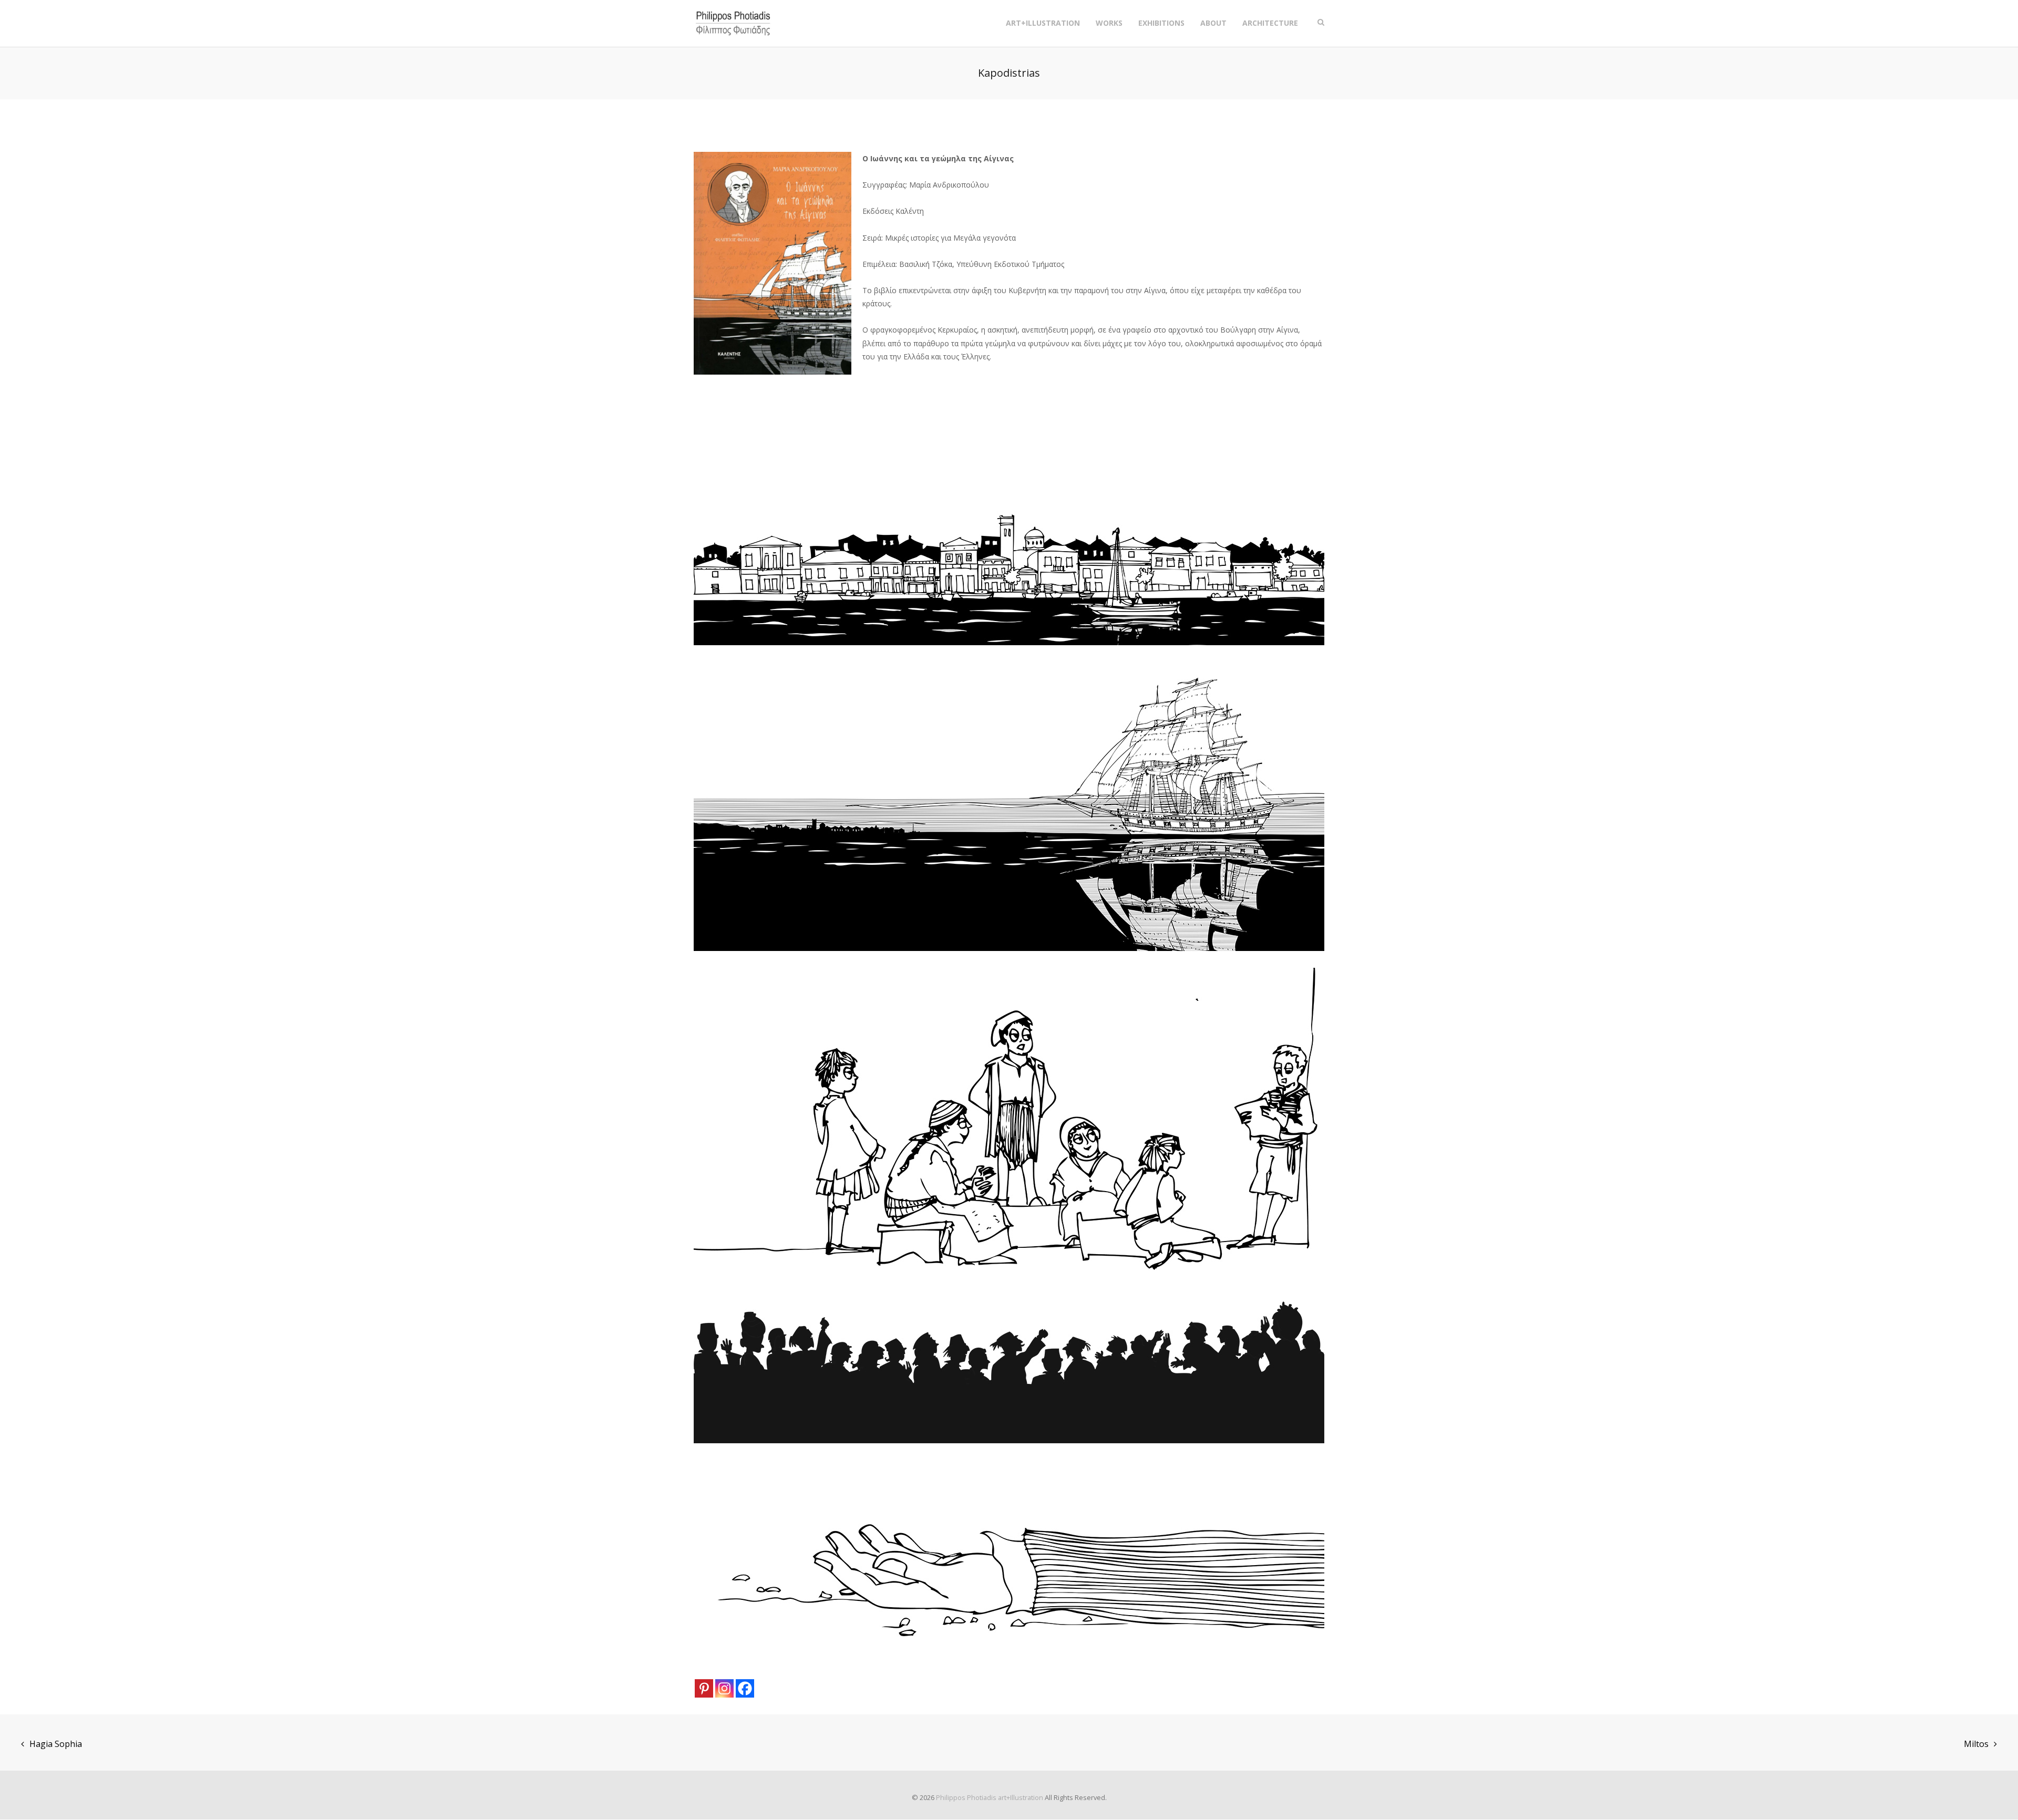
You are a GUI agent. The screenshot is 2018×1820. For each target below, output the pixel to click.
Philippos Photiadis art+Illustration (990, 1797)
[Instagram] (724, 1688)
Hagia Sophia (56, 1744)
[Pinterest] (704, 1688)
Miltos (1976, 1744)
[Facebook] (745, 1688)
